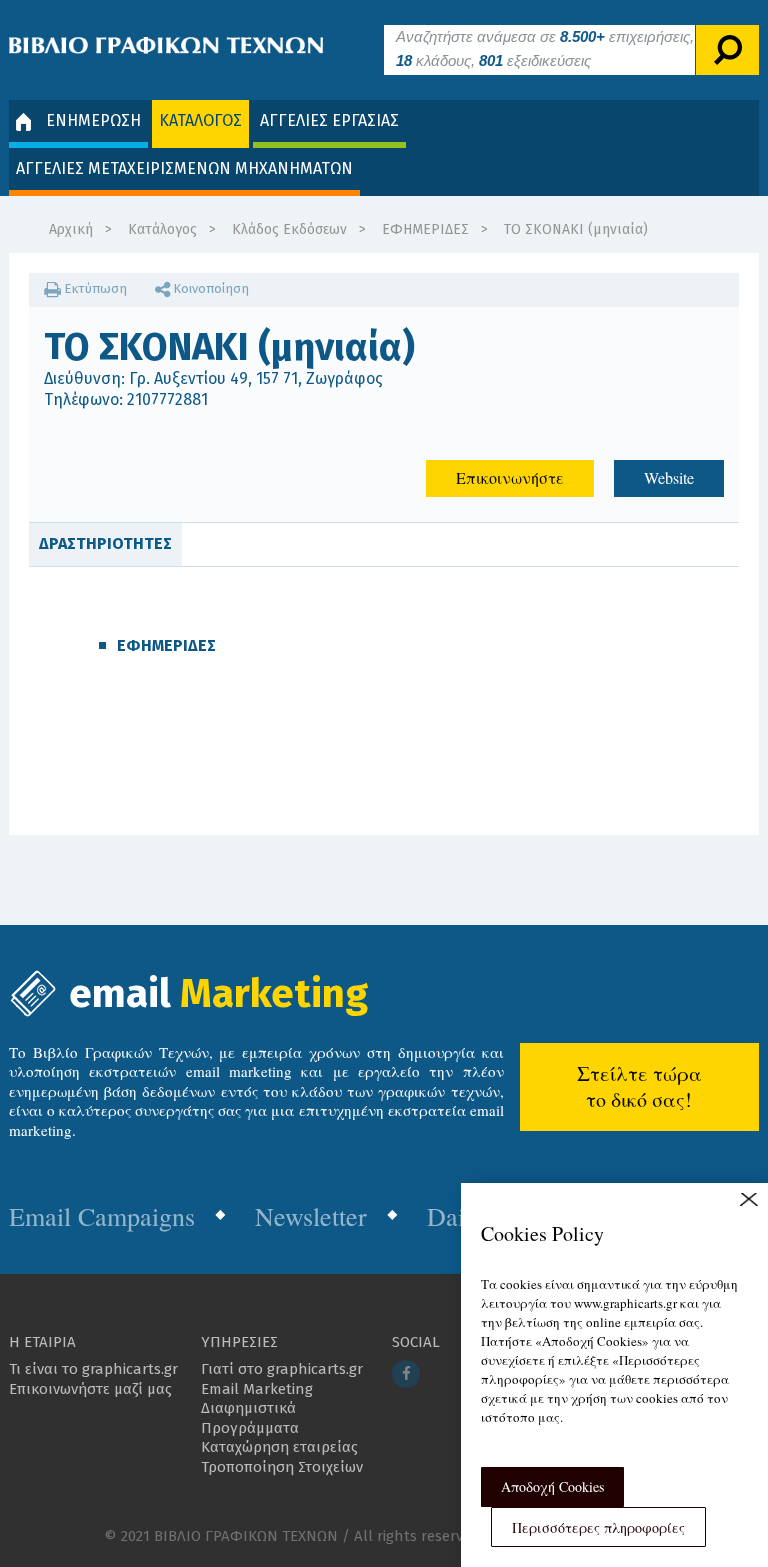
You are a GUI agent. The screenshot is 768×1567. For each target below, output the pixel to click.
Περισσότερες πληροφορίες (598, 1527)
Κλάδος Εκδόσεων (289, 229)
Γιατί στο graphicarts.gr (282, 1369)
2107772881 (167, 399)
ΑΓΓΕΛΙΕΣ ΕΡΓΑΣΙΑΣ (329, 120)
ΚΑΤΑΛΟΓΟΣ (200, 120)
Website (669, 477)
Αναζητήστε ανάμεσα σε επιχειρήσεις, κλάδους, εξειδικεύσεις (545, 48)
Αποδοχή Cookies (552, 1486)
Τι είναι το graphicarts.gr (93, 1369)
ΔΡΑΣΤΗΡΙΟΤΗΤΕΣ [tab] (105, 543)
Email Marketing (257, 1389)
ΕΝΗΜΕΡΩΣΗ (93, 120)
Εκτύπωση (94, 288)
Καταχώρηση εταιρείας (279, 1447)
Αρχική (71, 229)
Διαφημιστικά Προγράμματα (250, 1418)
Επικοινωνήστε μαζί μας (90, 1389)
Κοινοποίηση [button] (209, 288)
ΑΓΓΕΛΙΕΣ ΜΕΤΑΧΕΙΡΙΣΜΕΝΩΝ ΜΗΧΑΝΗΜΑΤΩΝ (184, 168)
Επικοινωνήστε (510, 477)
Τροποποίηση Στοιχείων (282, 1467)
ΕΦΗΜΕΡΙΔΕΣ (425, 229)
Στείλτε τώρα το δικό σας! (639, 1086)
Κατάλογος (162, 229)
